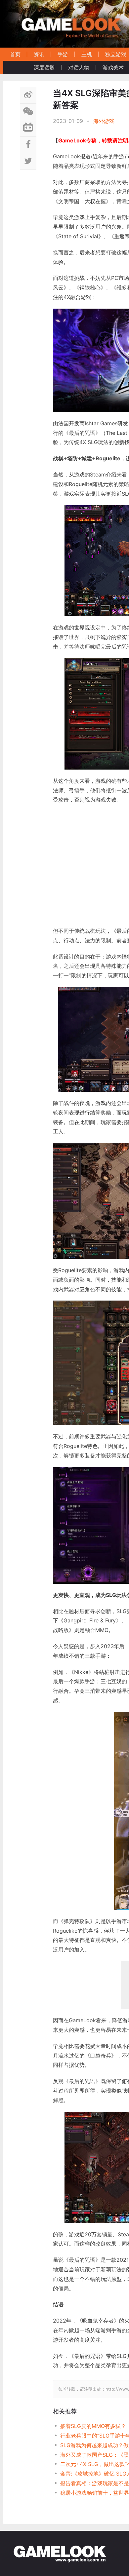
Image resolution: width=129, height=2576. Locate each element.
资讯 (39, 54)
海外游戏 (104, 121)
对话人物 (79, 67)
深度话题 (44, 67)
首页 (15, 54)
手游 (63, 54)
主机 (87, 54)
